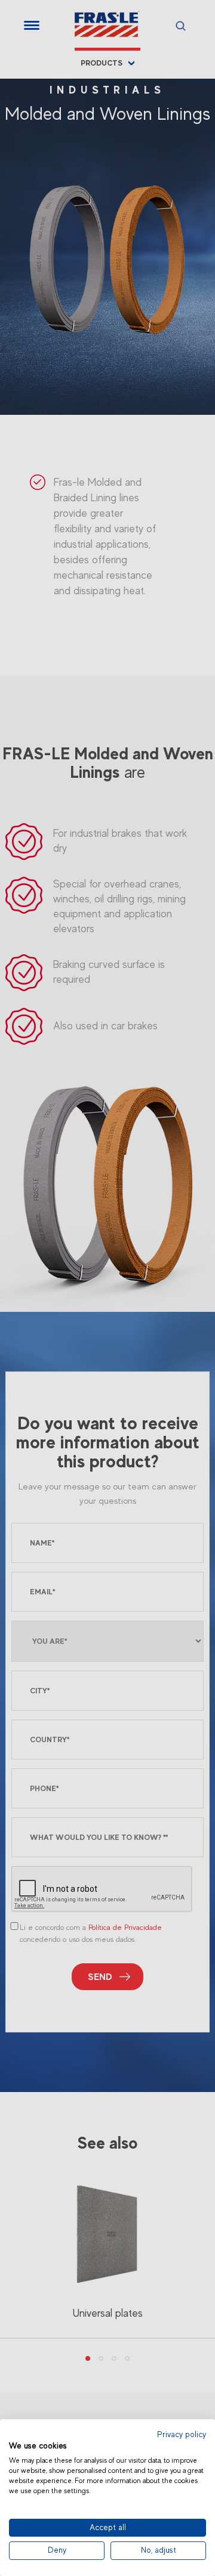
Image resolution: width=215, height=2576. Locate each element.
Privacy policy (182, 2434)
